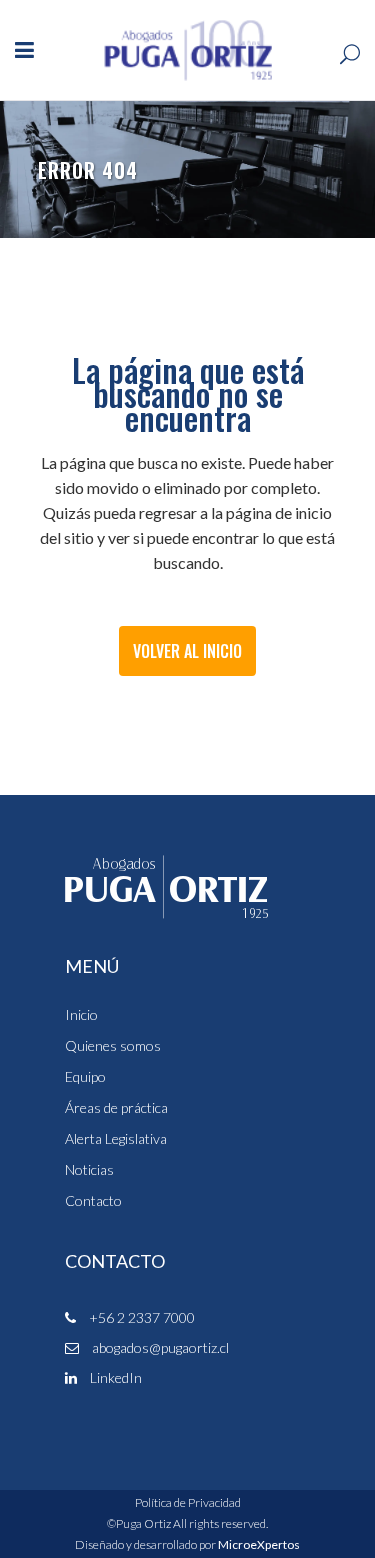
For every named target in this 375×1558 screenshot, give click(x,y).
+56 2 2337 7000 (140, 1317)
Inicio (81, 1015)
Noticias (89, 1170)
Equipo (85, 1077)
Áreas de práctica (116, 1108)
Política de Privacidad (188, 1502)
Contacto (93, 1201)
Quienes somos (113, 1046)
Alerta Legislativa (116, 1139)
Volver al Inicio (187, 651)
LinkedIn (114, 1377)
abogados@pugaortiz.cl (159, 1347)
